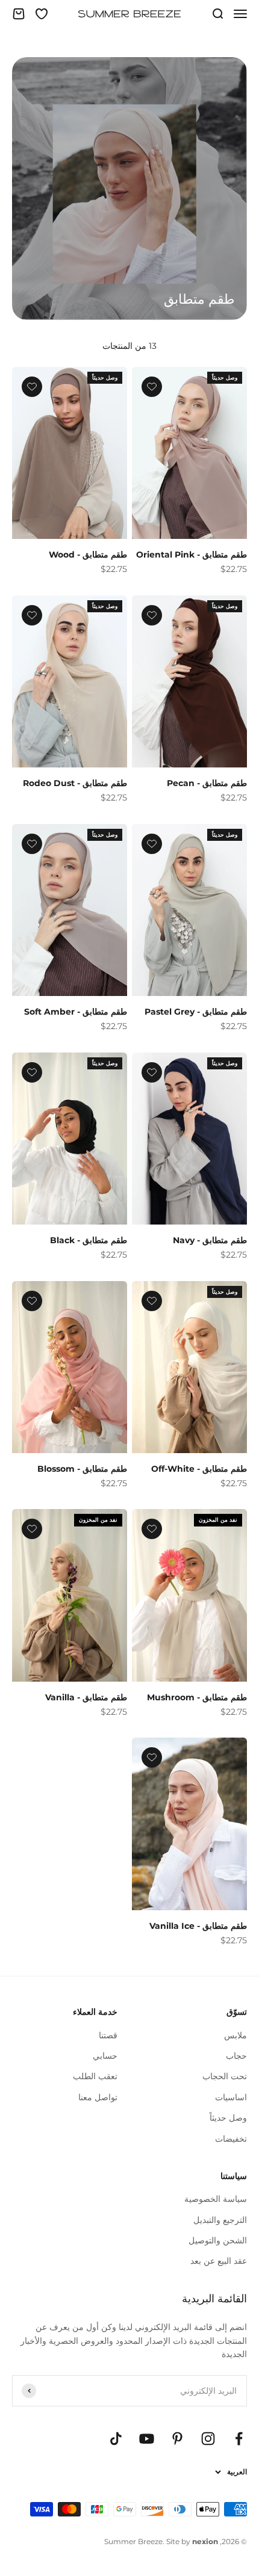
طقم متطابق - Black (89, 1240)
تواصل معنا (98, 2097)
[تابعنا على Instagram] (208, 2439)
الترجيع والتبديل (220, 2220)
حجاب (236, 2056)
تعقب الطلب (95, 2076)
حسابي (105, 2056)
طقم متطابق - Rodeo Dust (75, 783)
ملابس (236, 2035)
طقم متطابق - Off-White (199, 1469)
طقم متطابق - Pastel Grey (196, 1012)
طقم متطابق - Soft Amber (76, 1012)
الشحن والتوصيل (218, 2240)
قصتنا (108, 2035)
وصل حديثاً (228, 2118)
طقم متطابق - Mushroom (197, 1697)
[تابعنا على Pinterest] (177, 2439)
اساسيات (231, 2097)
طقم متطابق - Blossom (82, 1469)
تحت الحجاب (225, 2076)
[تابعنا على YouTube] (147, 2439)
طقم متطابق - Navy (210, 1240)
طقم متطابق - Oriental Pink (192, 555)
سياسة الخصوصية (216, 2199)
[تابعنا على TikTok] (116, 2439)
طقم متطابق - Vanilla (86, 1697)
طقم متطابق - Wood (88, 555)
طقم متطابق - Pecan (207, 783)
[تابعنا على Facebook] (239, 2439)
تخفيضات (231, 2139)
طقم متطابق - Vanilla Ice (198, 1926)
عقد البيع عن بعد (219, 2261)
